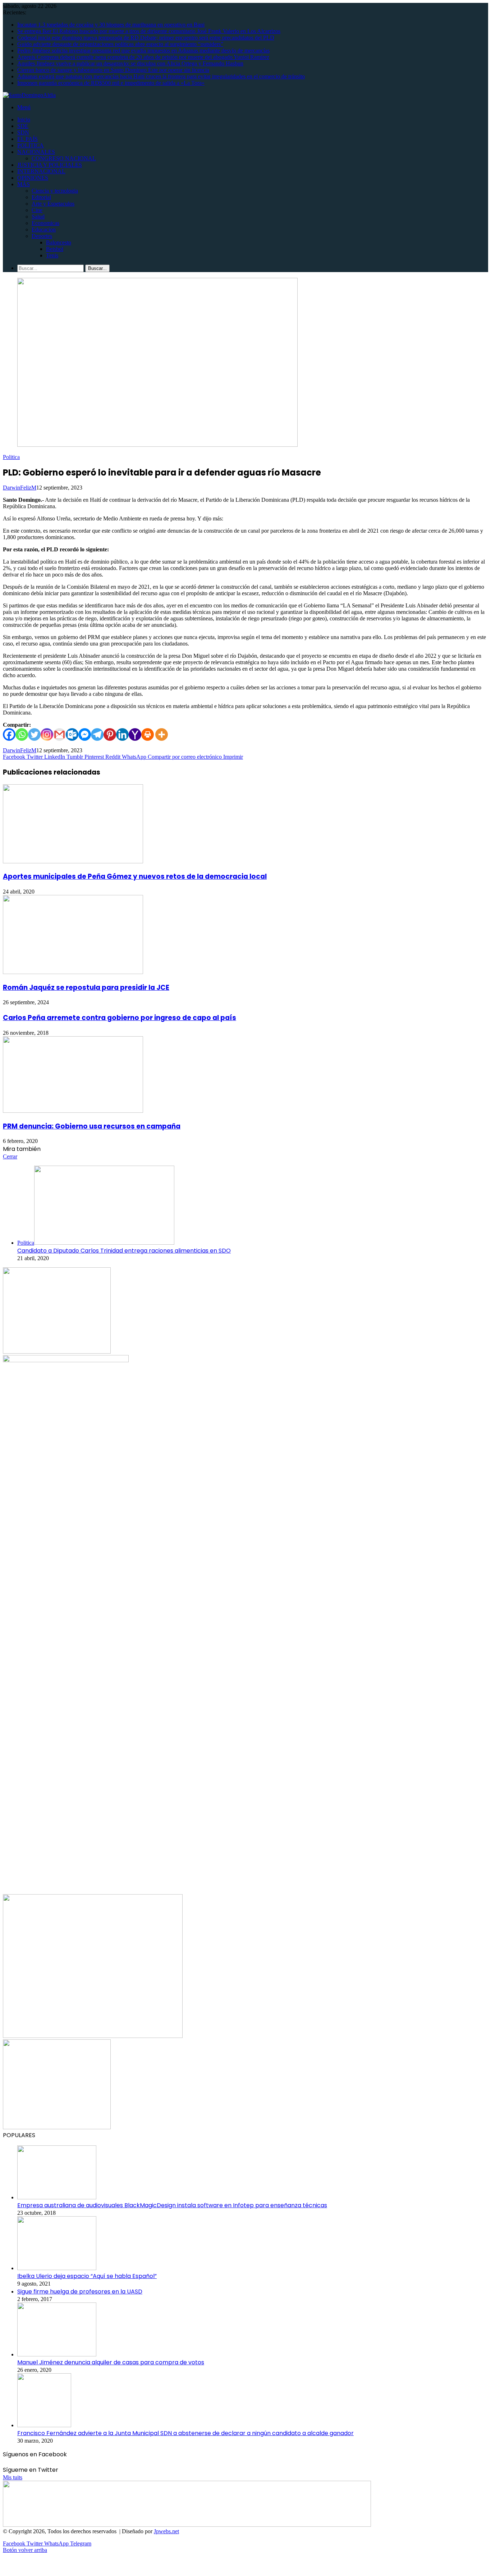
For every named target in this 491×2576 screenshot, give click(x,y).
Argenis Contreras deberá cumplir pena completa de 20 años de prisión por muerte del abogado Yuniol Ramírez (143, 57)
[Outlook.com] (72, 734)
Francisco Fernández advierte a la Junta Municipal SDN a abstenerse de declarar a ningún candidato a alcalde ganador (185, 2433)
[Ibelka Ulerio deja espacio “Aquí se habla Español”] (57, 2268)
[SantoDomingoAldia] (29, 95)
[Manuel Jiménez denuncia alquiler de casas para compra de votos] (57, 2354)
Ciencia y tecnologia (55, 191)
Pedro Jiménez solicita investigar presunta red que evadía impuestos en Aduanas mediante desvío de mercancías (143, 50)
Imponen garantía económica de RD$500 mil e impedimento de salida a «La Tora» (111, 83)
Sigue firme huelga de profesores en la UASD (80, 2292)
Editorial (41, 197)
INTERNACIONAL (41, 171)
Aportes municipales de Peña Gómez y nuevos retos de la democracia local (135, 876)
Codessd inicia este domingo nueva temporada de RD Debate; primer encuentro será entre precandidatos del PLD (146, 38)
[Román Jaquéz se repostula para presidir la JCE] (73, 972)
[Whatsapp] (22, 734)
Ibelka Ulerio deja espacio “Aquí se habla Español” (87, 2276)
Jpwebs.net (166, 2531)
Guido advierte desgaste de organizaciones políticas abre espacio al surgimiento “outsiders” (120, 44)
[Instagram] (47, 734)
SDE (23, 126)
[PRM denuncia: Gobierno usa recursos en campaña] (73, 1111)
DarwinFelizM (20, 488)
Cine (37, 210)
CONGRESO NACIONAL (64, 158)
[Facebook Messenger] (85, 734)
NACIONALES (36, 152)
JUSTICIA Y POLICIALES (50, 165)
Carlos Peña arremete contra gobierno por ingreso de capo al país (120, 1018)
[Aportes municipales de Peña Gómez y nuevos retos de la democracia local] (73, 861)
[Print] (148, 734)
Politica (11, 457)
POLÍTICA (31, 145)
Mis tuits (13, 2477)
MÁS (24, 184)
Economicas (45, 223)
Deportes (42, 236)
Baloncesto (59, 242)
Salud (38, 217)
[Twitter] (34, 734)
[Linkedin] (122, 734)
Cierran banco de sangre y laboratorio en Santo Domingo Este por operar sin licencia (113, 70)
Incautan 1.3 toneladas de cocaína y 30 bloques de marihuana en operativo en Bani (111, 25)
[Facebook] (9, 734)
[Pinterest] (110, 734)
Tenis (52, 255)
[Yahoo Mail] (135, 734)
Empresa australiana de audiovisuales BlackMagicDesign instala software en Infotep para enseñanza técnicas (172, 2205)
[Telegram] (97, 734)
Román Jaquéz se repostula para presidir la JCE (86, 988)
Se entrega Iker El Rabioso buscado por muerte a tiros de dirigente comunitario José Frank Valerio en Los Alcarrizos (149, 31)
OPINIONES (33, 178)
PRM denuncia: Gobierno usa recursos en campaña (92, 1126)
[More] (162, 734)
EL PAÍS (27, 139)
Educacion (44, 229)
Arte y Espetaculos (53, 204)
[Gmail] (59, 734)
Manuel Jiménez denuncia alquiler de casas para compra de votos (111, 2362)
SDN (23, 132)
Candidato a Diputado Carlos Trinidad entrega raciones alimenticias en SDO (124, 1251)
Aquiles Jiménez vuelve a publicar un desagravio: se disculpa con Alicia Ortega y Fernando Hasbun (130, 63)
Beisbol (55, 249)
